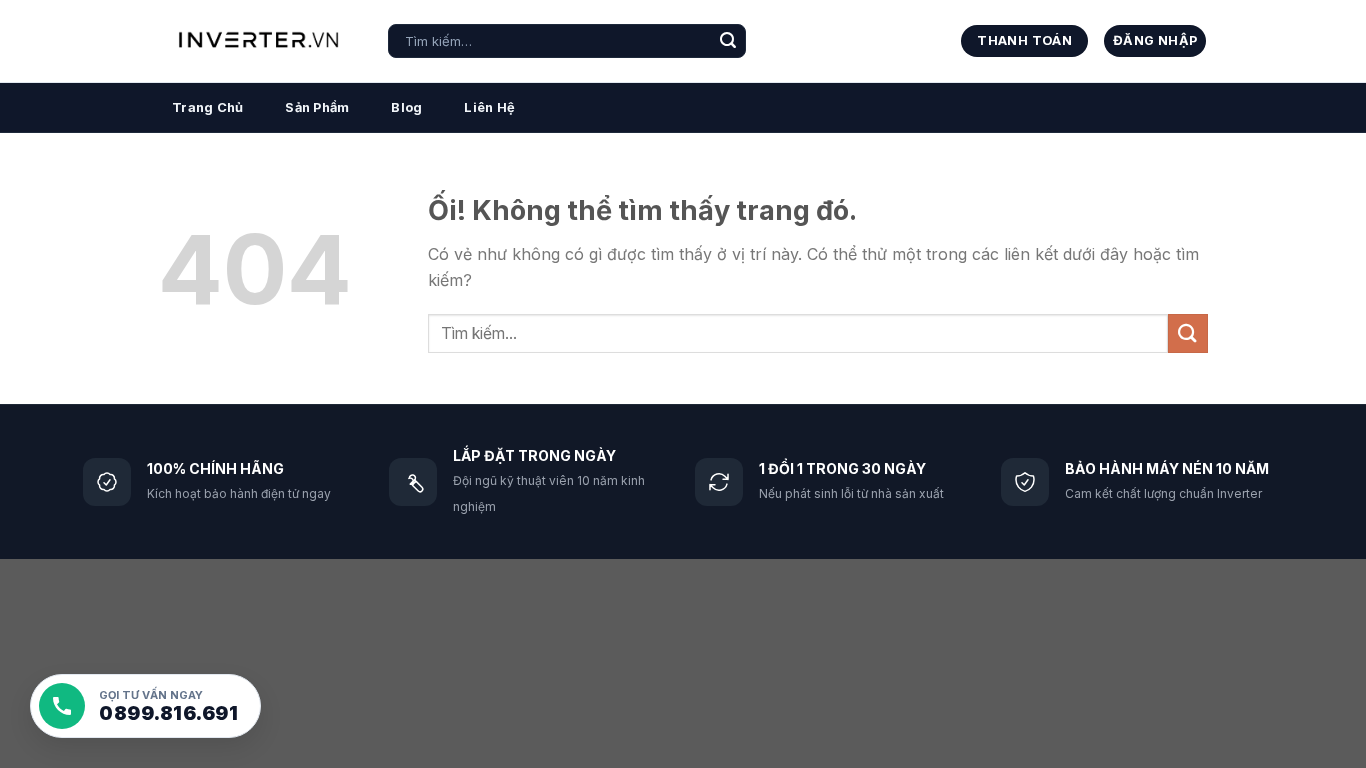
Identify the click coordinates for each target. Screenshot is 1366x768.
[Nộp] (728, 41)
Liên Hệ (489, 107)
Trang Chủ (207, 107)
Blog (406, 107)
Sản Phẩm (317, 107)
